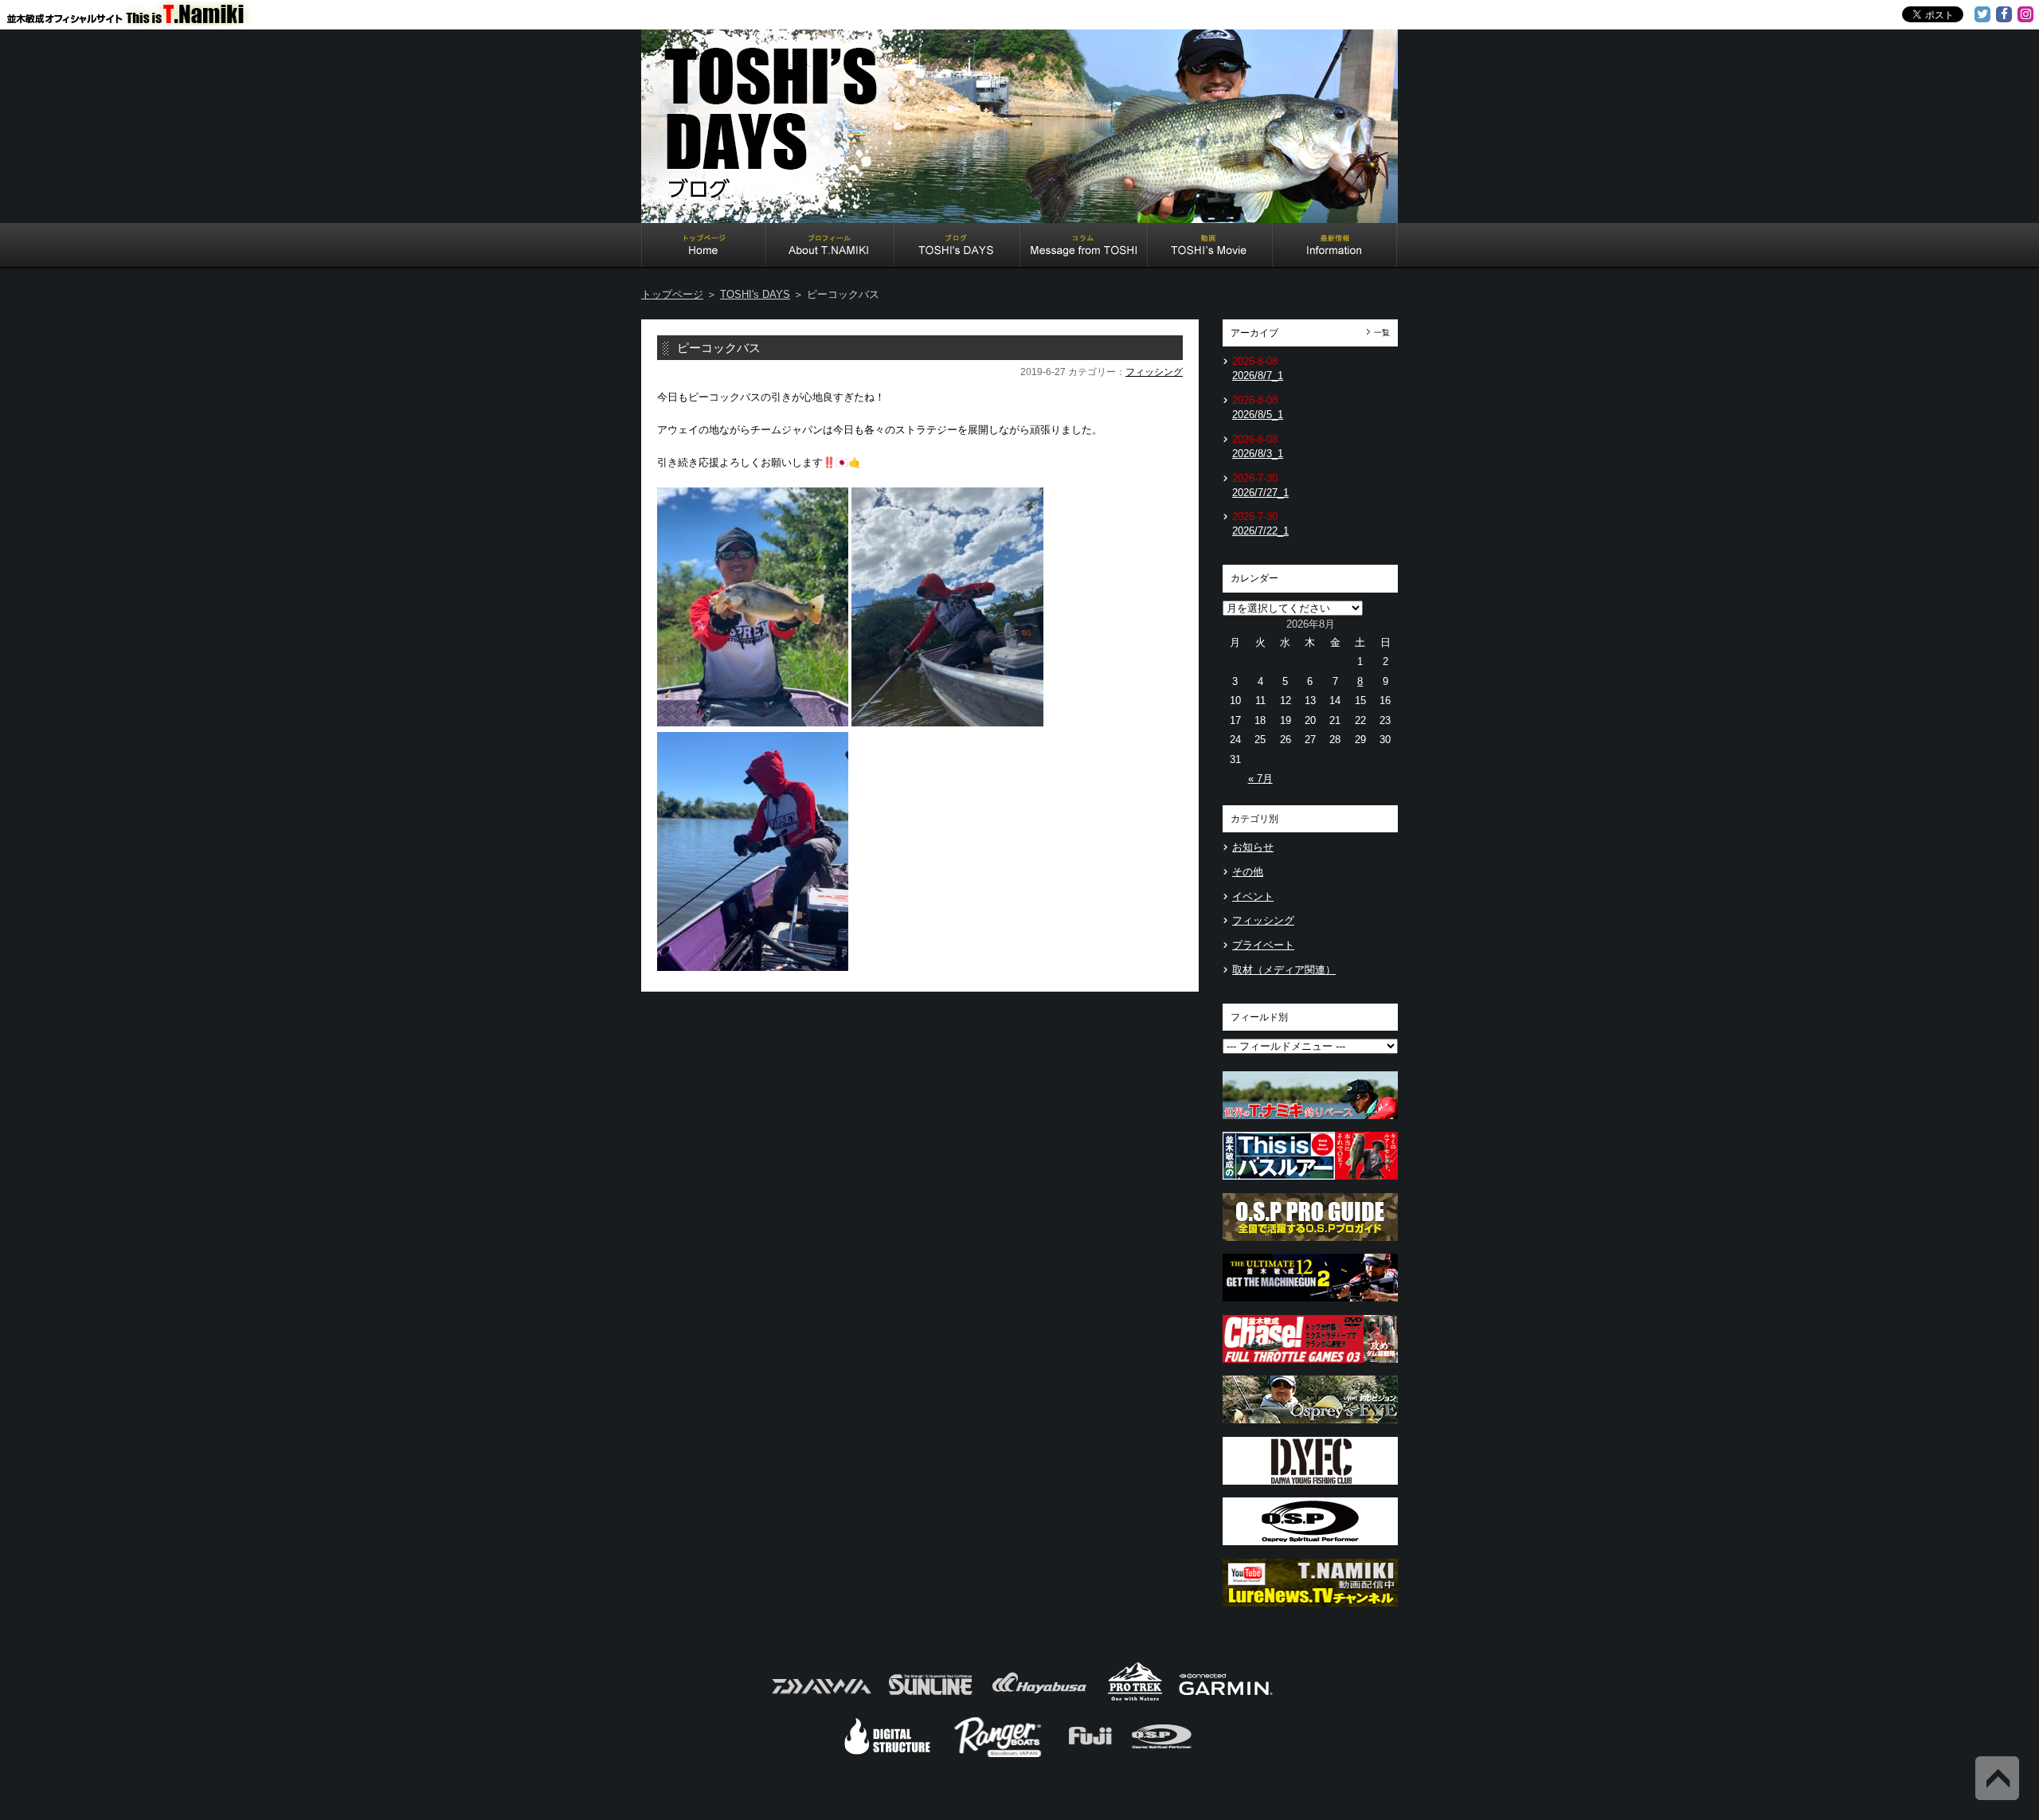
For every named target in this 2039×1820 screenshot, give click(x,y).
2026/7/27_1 (1260, 493)
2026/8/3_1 (1258, 454)
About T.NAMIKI (830, 247)
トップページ (672, 294)
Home (704, 247)
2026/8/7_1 (1258, 376)
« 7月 (1260, 779)
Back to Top (1997, 1778)
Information (1335, 247)
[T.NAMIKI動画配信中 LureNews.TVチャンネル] (1310, 1611)
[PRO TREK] (1135, 1699)
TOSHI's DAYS (957, 247)
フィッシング (1154, 372)
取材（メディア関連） (1284, 970)
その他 (1248, 872)
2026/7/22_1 (1260, 531)
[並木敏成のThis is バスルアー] (1310, 1184)
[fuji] (1089, 1755)
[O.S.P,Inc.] (1162, 1755)
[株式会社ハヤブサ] (1039, 1699)
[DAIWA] (820, 1699)
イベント (1253, 896)
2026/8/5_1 (1258, 415)
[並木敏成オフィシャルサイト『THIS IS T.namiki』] (135, 18)
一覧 (1382, 333)
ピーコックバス (719, 348)
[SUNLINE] (930, 1699)
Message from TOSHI (1084, 247)
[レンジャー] (999, 1755)
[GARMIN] (1226, 1699)
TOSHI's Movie (1210, 247)
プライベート (1263, 945)
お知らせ (1253, 847)
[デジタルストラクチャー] (887, 1755)
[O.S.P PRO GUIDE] (1310, 1245)
